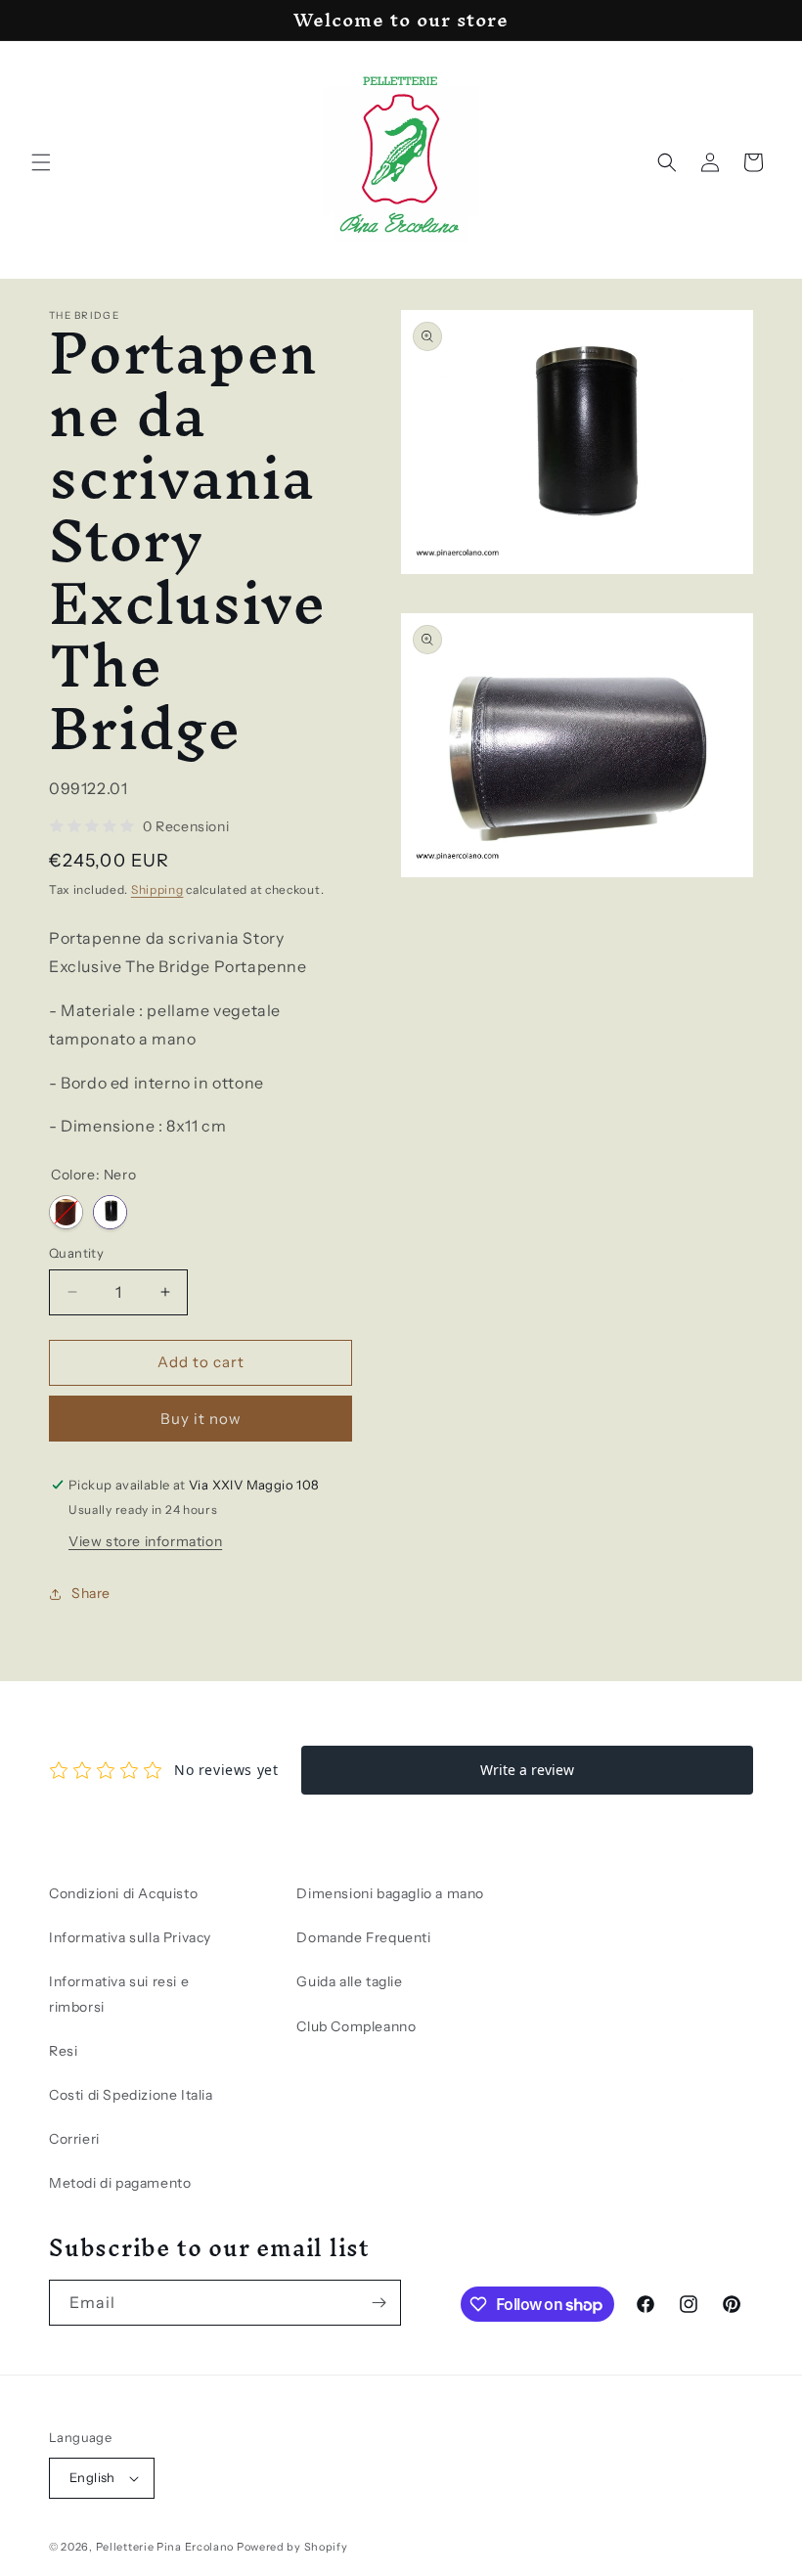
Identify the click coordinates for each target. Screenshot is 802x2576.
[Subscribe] (379, 2303)
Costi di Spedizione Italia (131, 2095)
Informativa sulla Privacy (130, 1937)
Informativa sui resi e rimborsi (119, 1994)
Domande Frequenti (363, 1937)
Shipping (157, 889)
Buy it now (201, 1419)
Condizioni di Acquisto (123, 1893)
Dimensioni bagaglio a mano (390, 1893)
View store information (145, 1541)
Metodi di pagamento (120, 2183)
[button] (41, 162)
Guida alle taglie (349, 1981)
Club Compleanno (356, 2026)
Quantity (76, 1253)
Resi (63, 2051)
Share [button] (91, 1593)
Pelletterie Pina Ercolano (165, 2547)
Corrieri (74, 2139)
